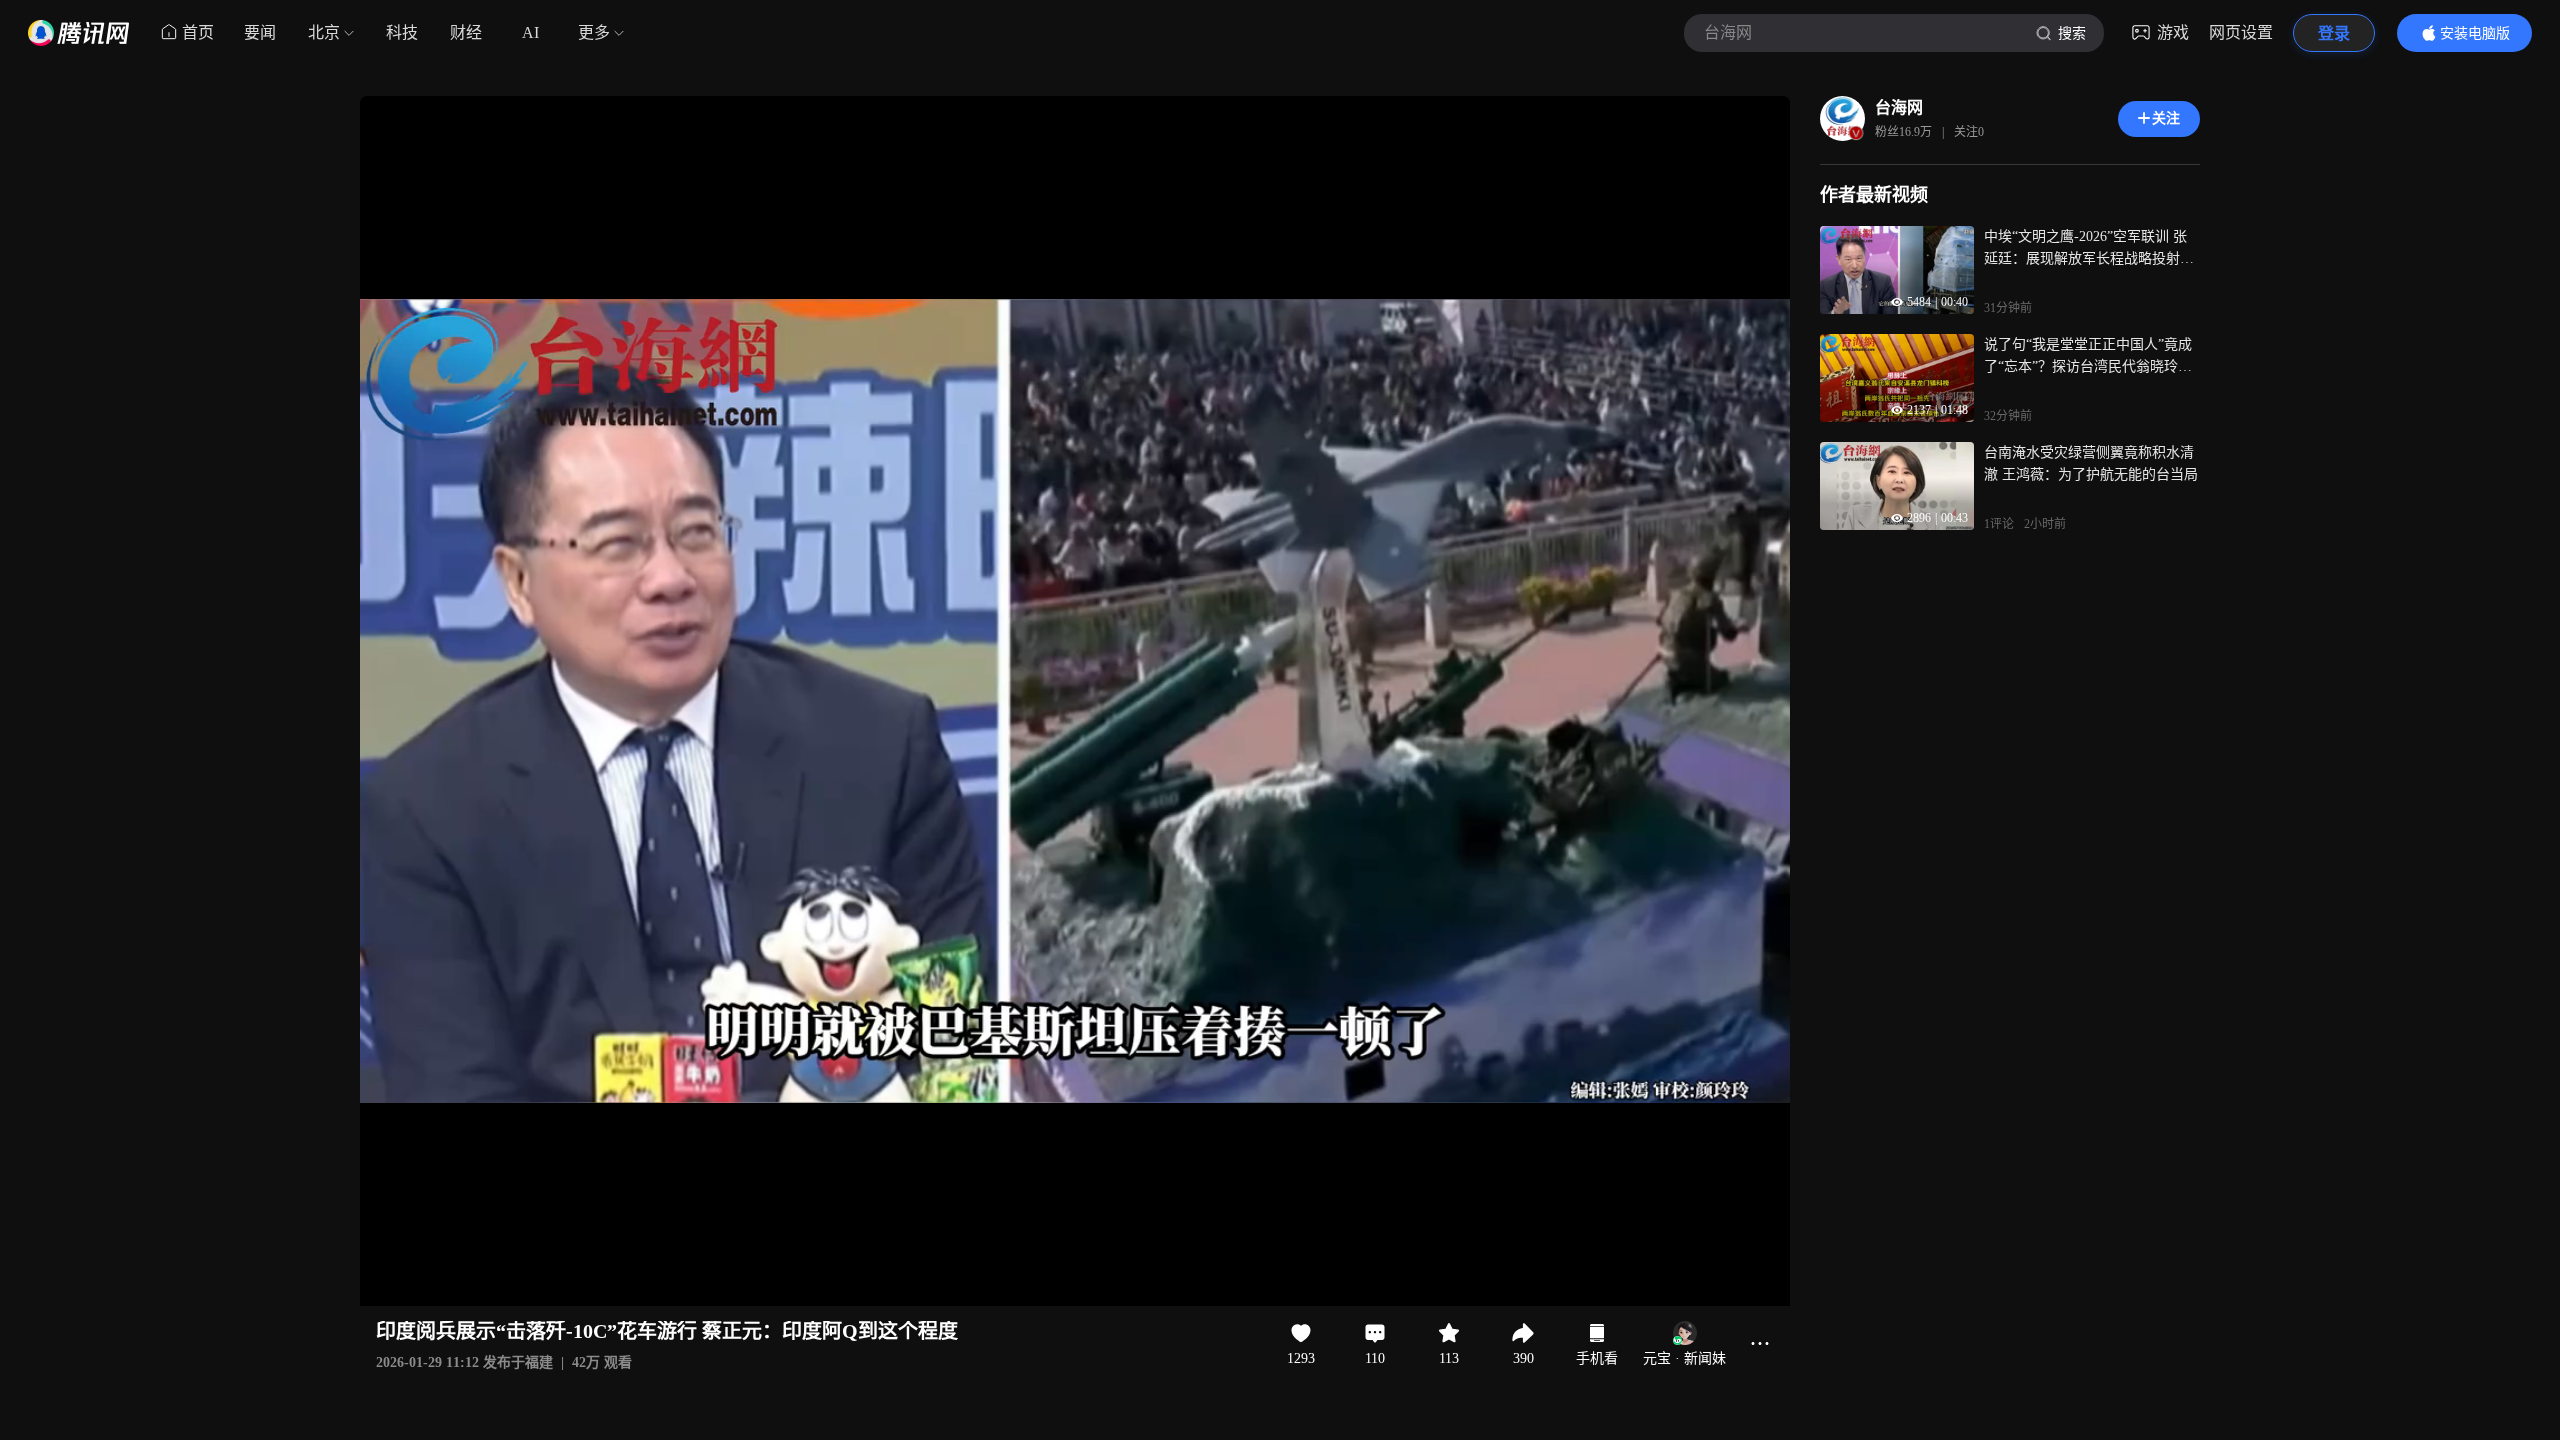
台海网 (1899, 107)
